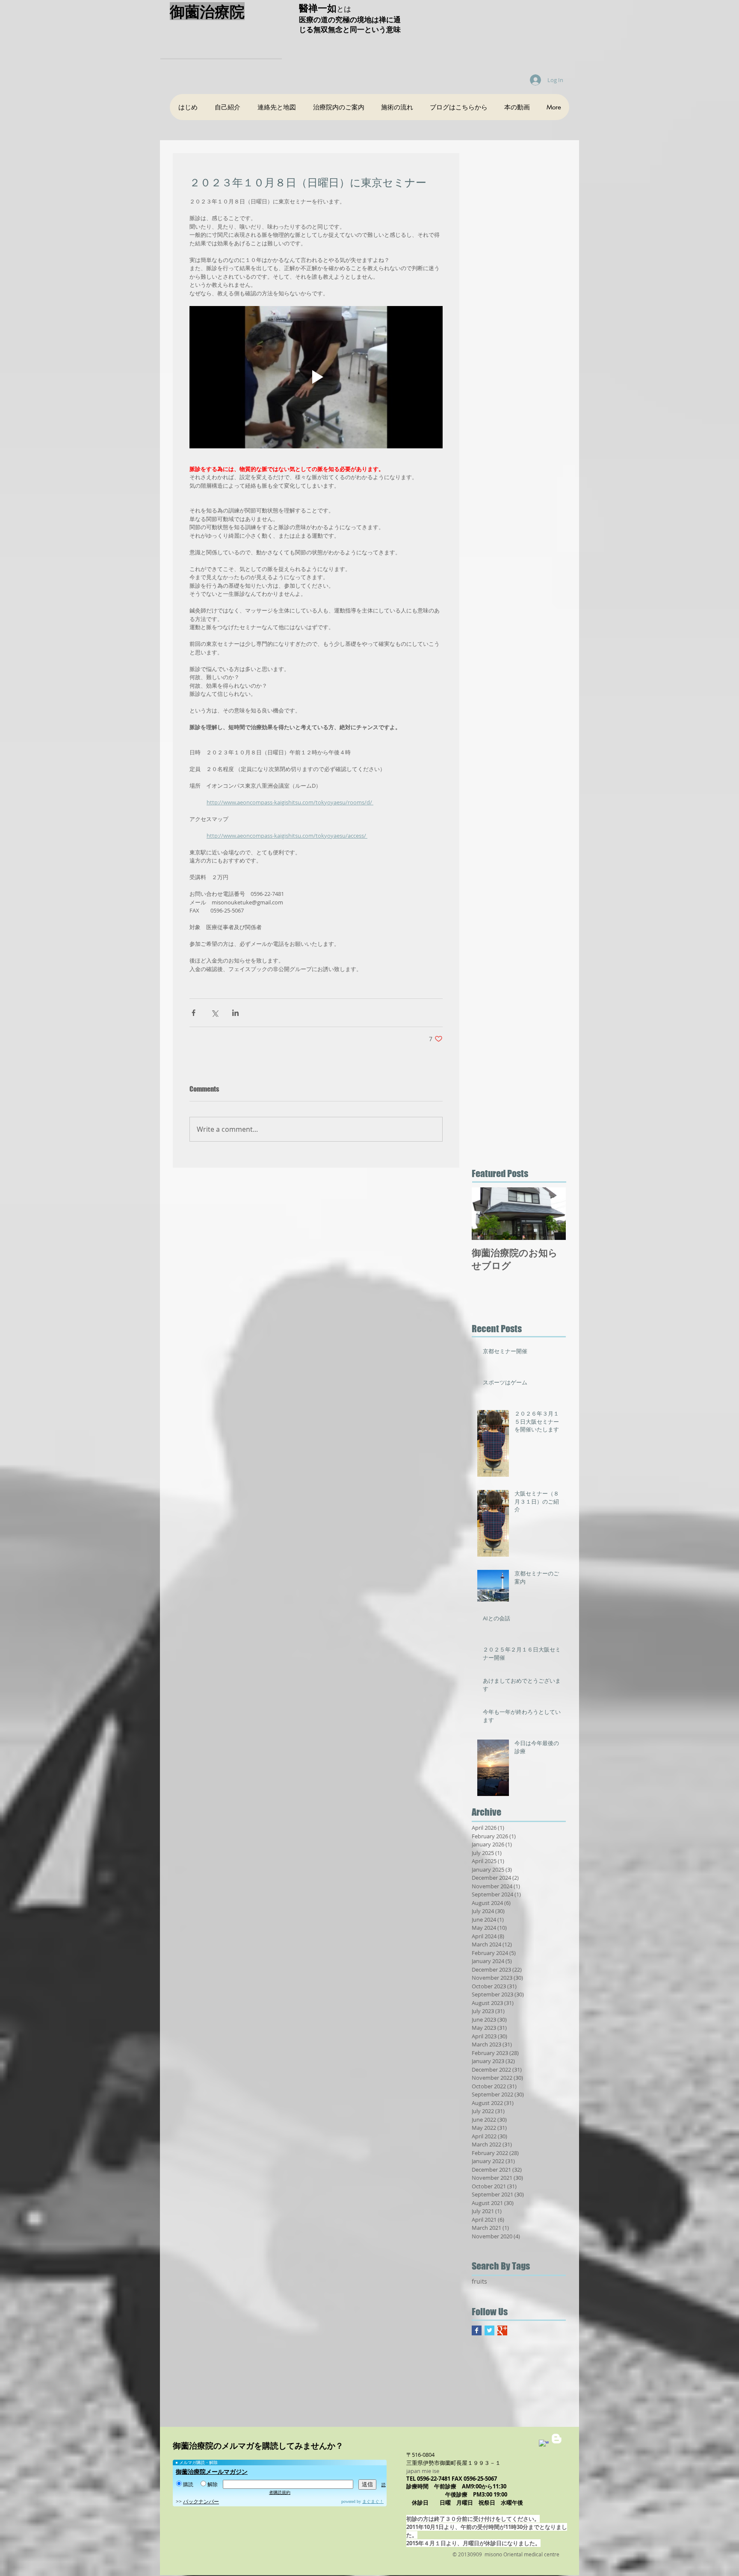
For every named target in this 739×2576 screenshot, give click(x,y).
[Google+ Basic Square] (502, 2330)
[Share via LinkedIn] (235, 1013)
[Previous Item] (485, 1214)
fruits (479, 2281)
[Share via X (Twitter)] (214, 1013)
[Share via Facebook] (194, 1013)
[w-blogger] (557, 2439)
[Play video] (316, 377)
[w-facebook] (544, 2445)
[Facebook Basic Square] (477, 2330)
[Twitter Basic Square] (489, 2330)
